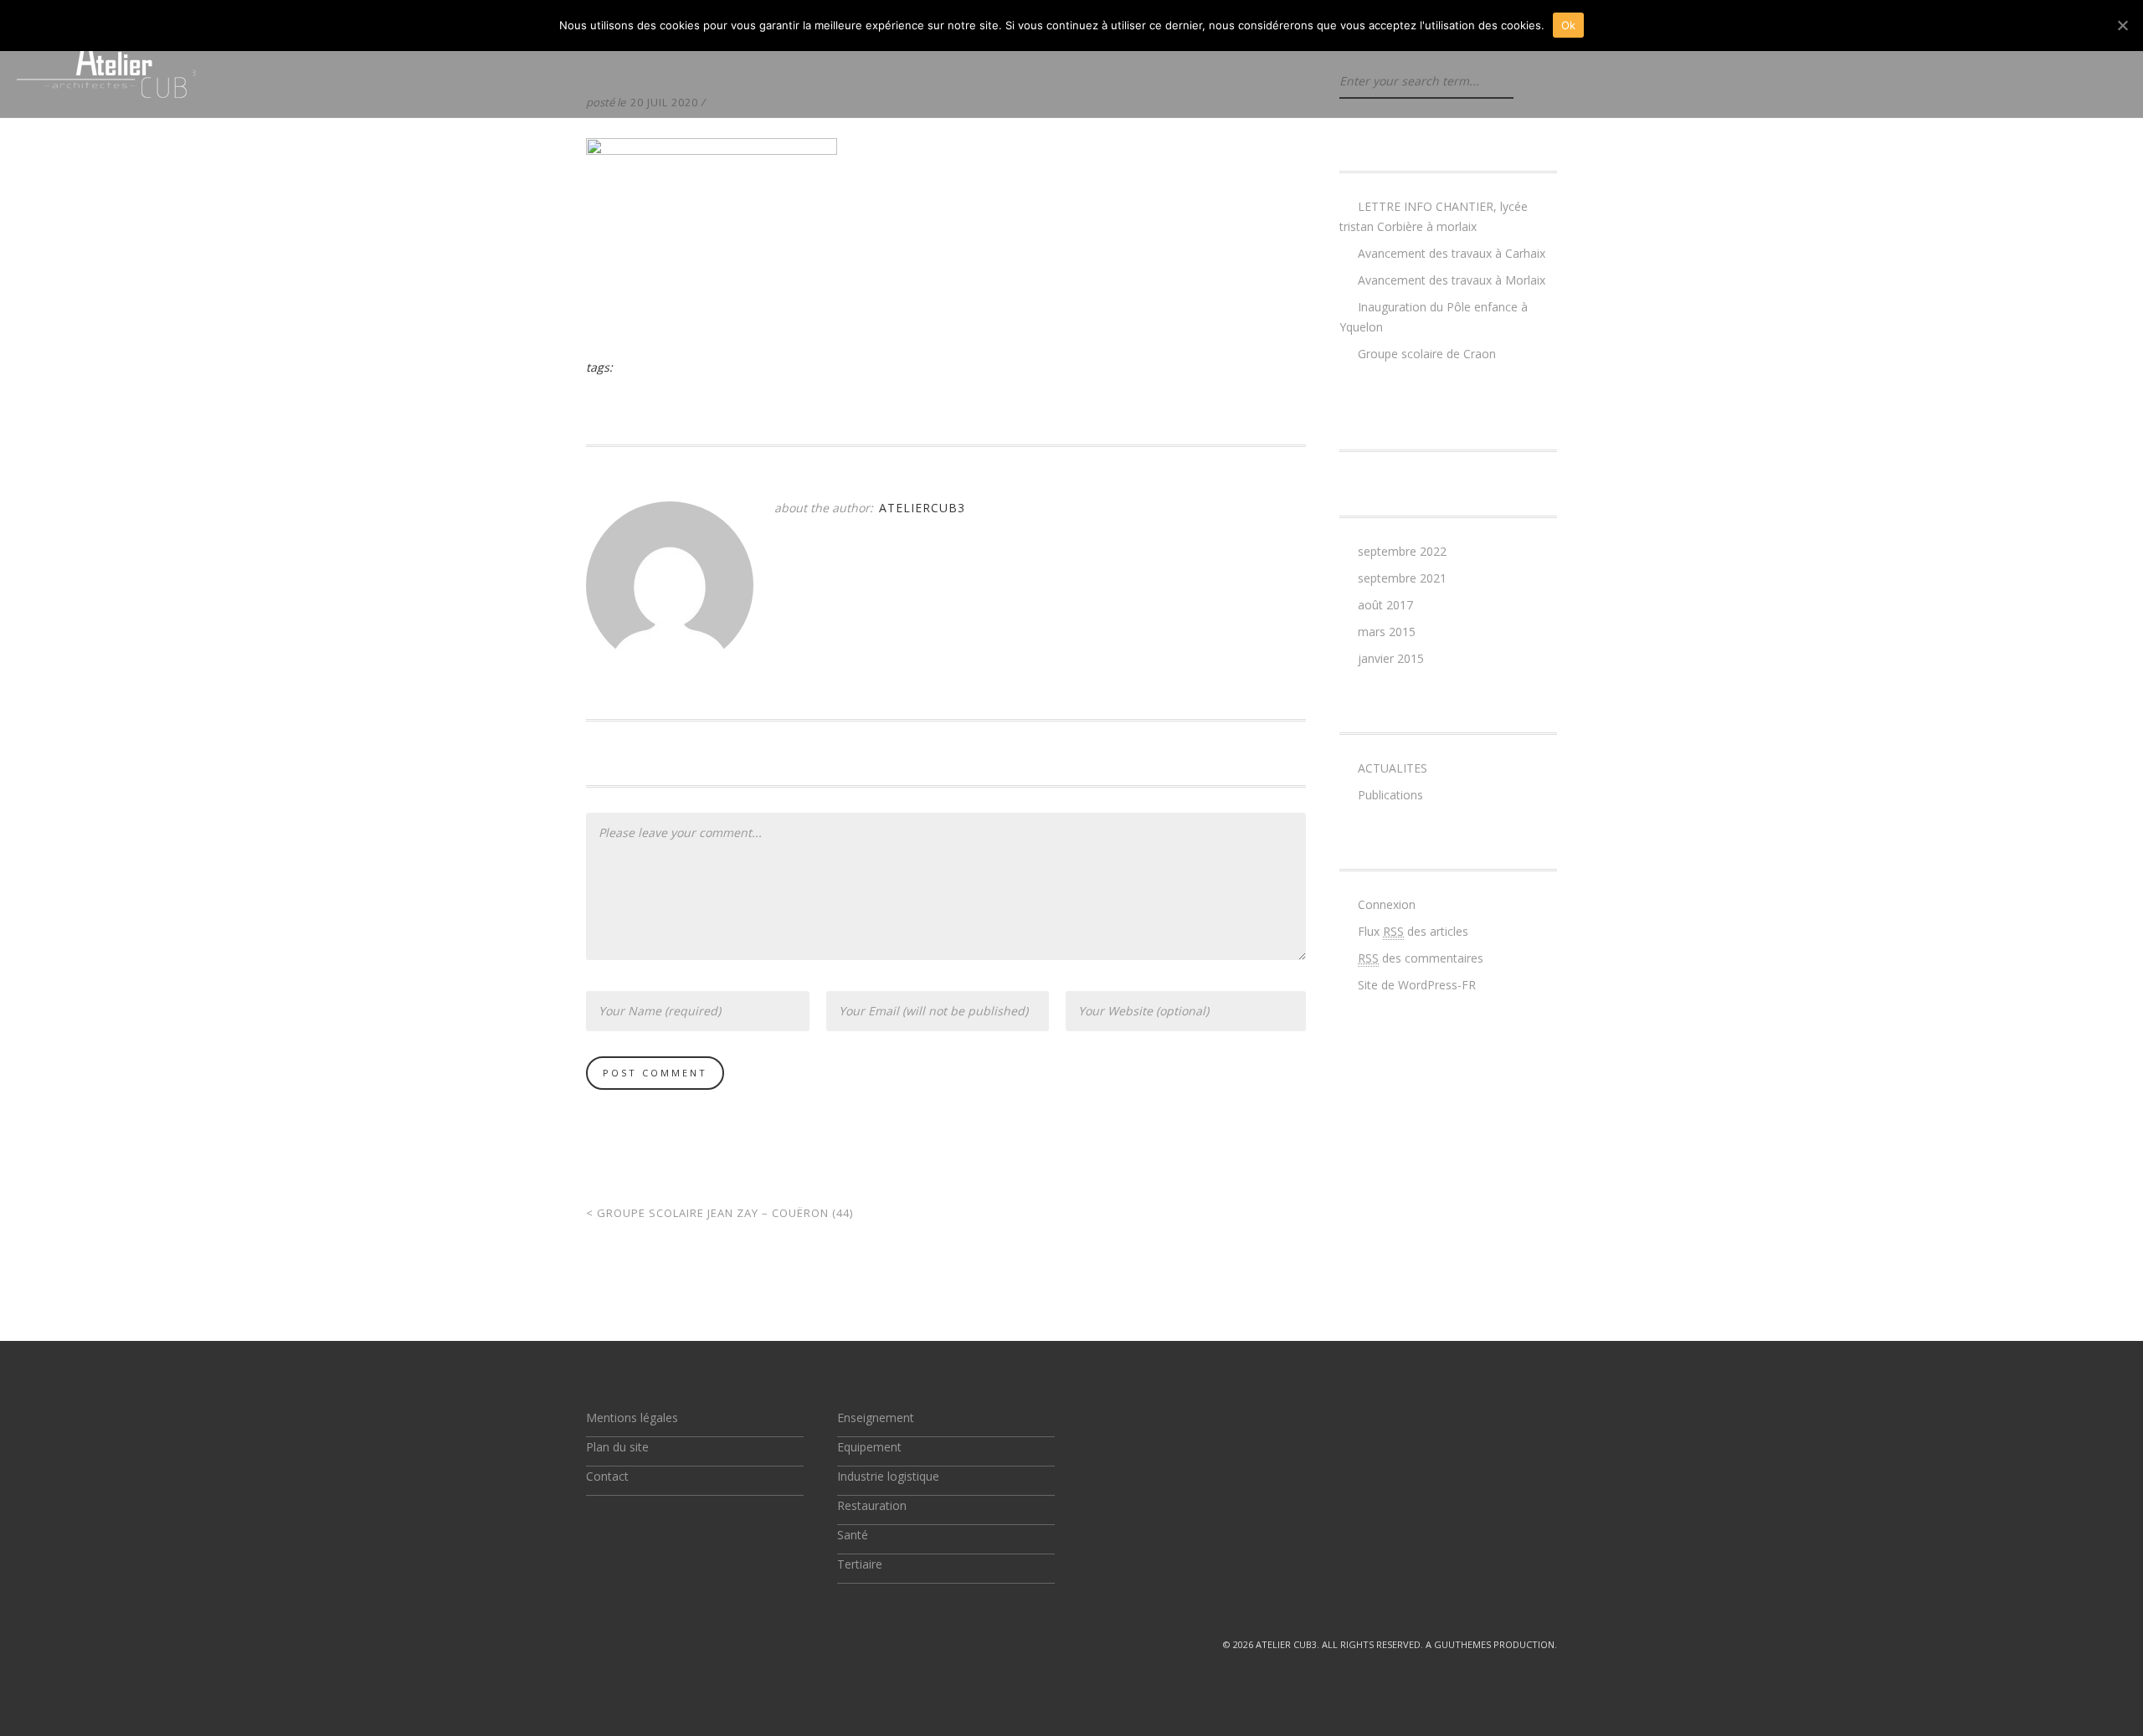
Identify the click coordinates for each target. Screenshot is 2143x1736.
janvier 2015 (1391, 658)
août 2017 (1385, 605)
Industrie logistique (888, 1476)
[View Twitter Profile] (593, 1644)
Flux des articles (1413, 931)
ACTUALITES (1393, 768)
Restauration (872, 1505)
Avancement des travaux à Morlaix (1452, 280)
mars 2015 (1387, 632)
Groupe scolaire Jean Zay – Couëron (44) (719, 1213)
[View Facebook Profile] (631, 1644)
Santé (853, 1535)
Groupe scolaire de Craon (1427, 354)
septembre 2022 (1402, 551)
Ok (1569, 25)
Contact (607, 1476)
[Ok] (2122, 25)
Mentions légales (632, 1418)
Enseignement (876, 1418)
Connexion (1387, 904)
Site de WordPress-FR (1417, 985)
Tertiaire (860, 1564)
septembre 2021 (1402, 578)
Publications (1390, 795)
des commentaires (1421, 958)
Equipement (869, 1447)
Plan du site (617, 1447)
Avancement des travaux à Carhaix (1452, 253)
